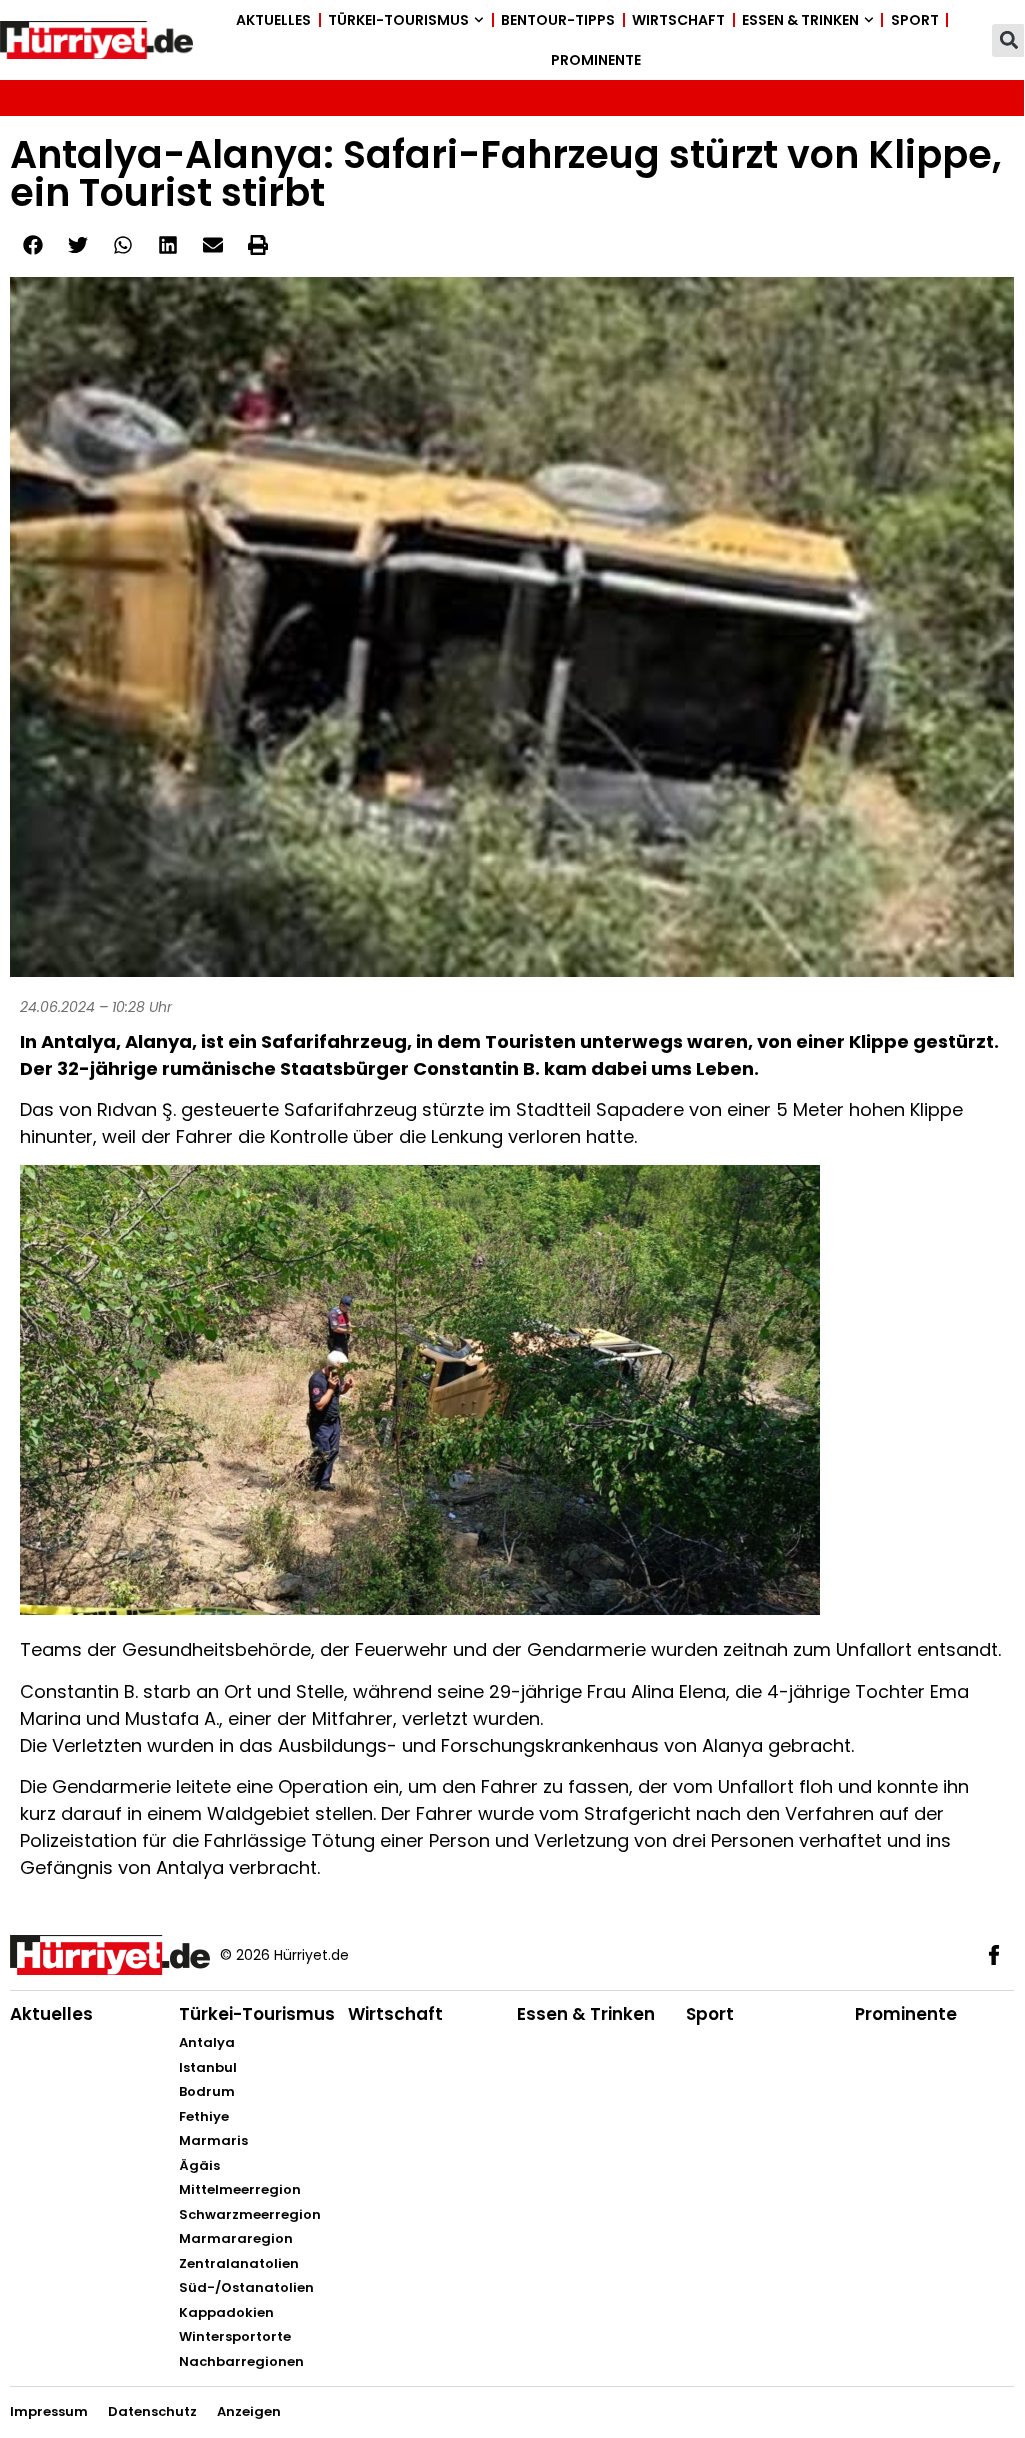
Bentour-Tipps (558, 20)
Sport (915, 20)
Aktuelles (273, 20)
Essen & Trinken (800, 20)
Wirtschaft (678, 20)
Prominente (596, 60)
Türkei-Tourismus (398, 20)
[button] (1008, 40)
